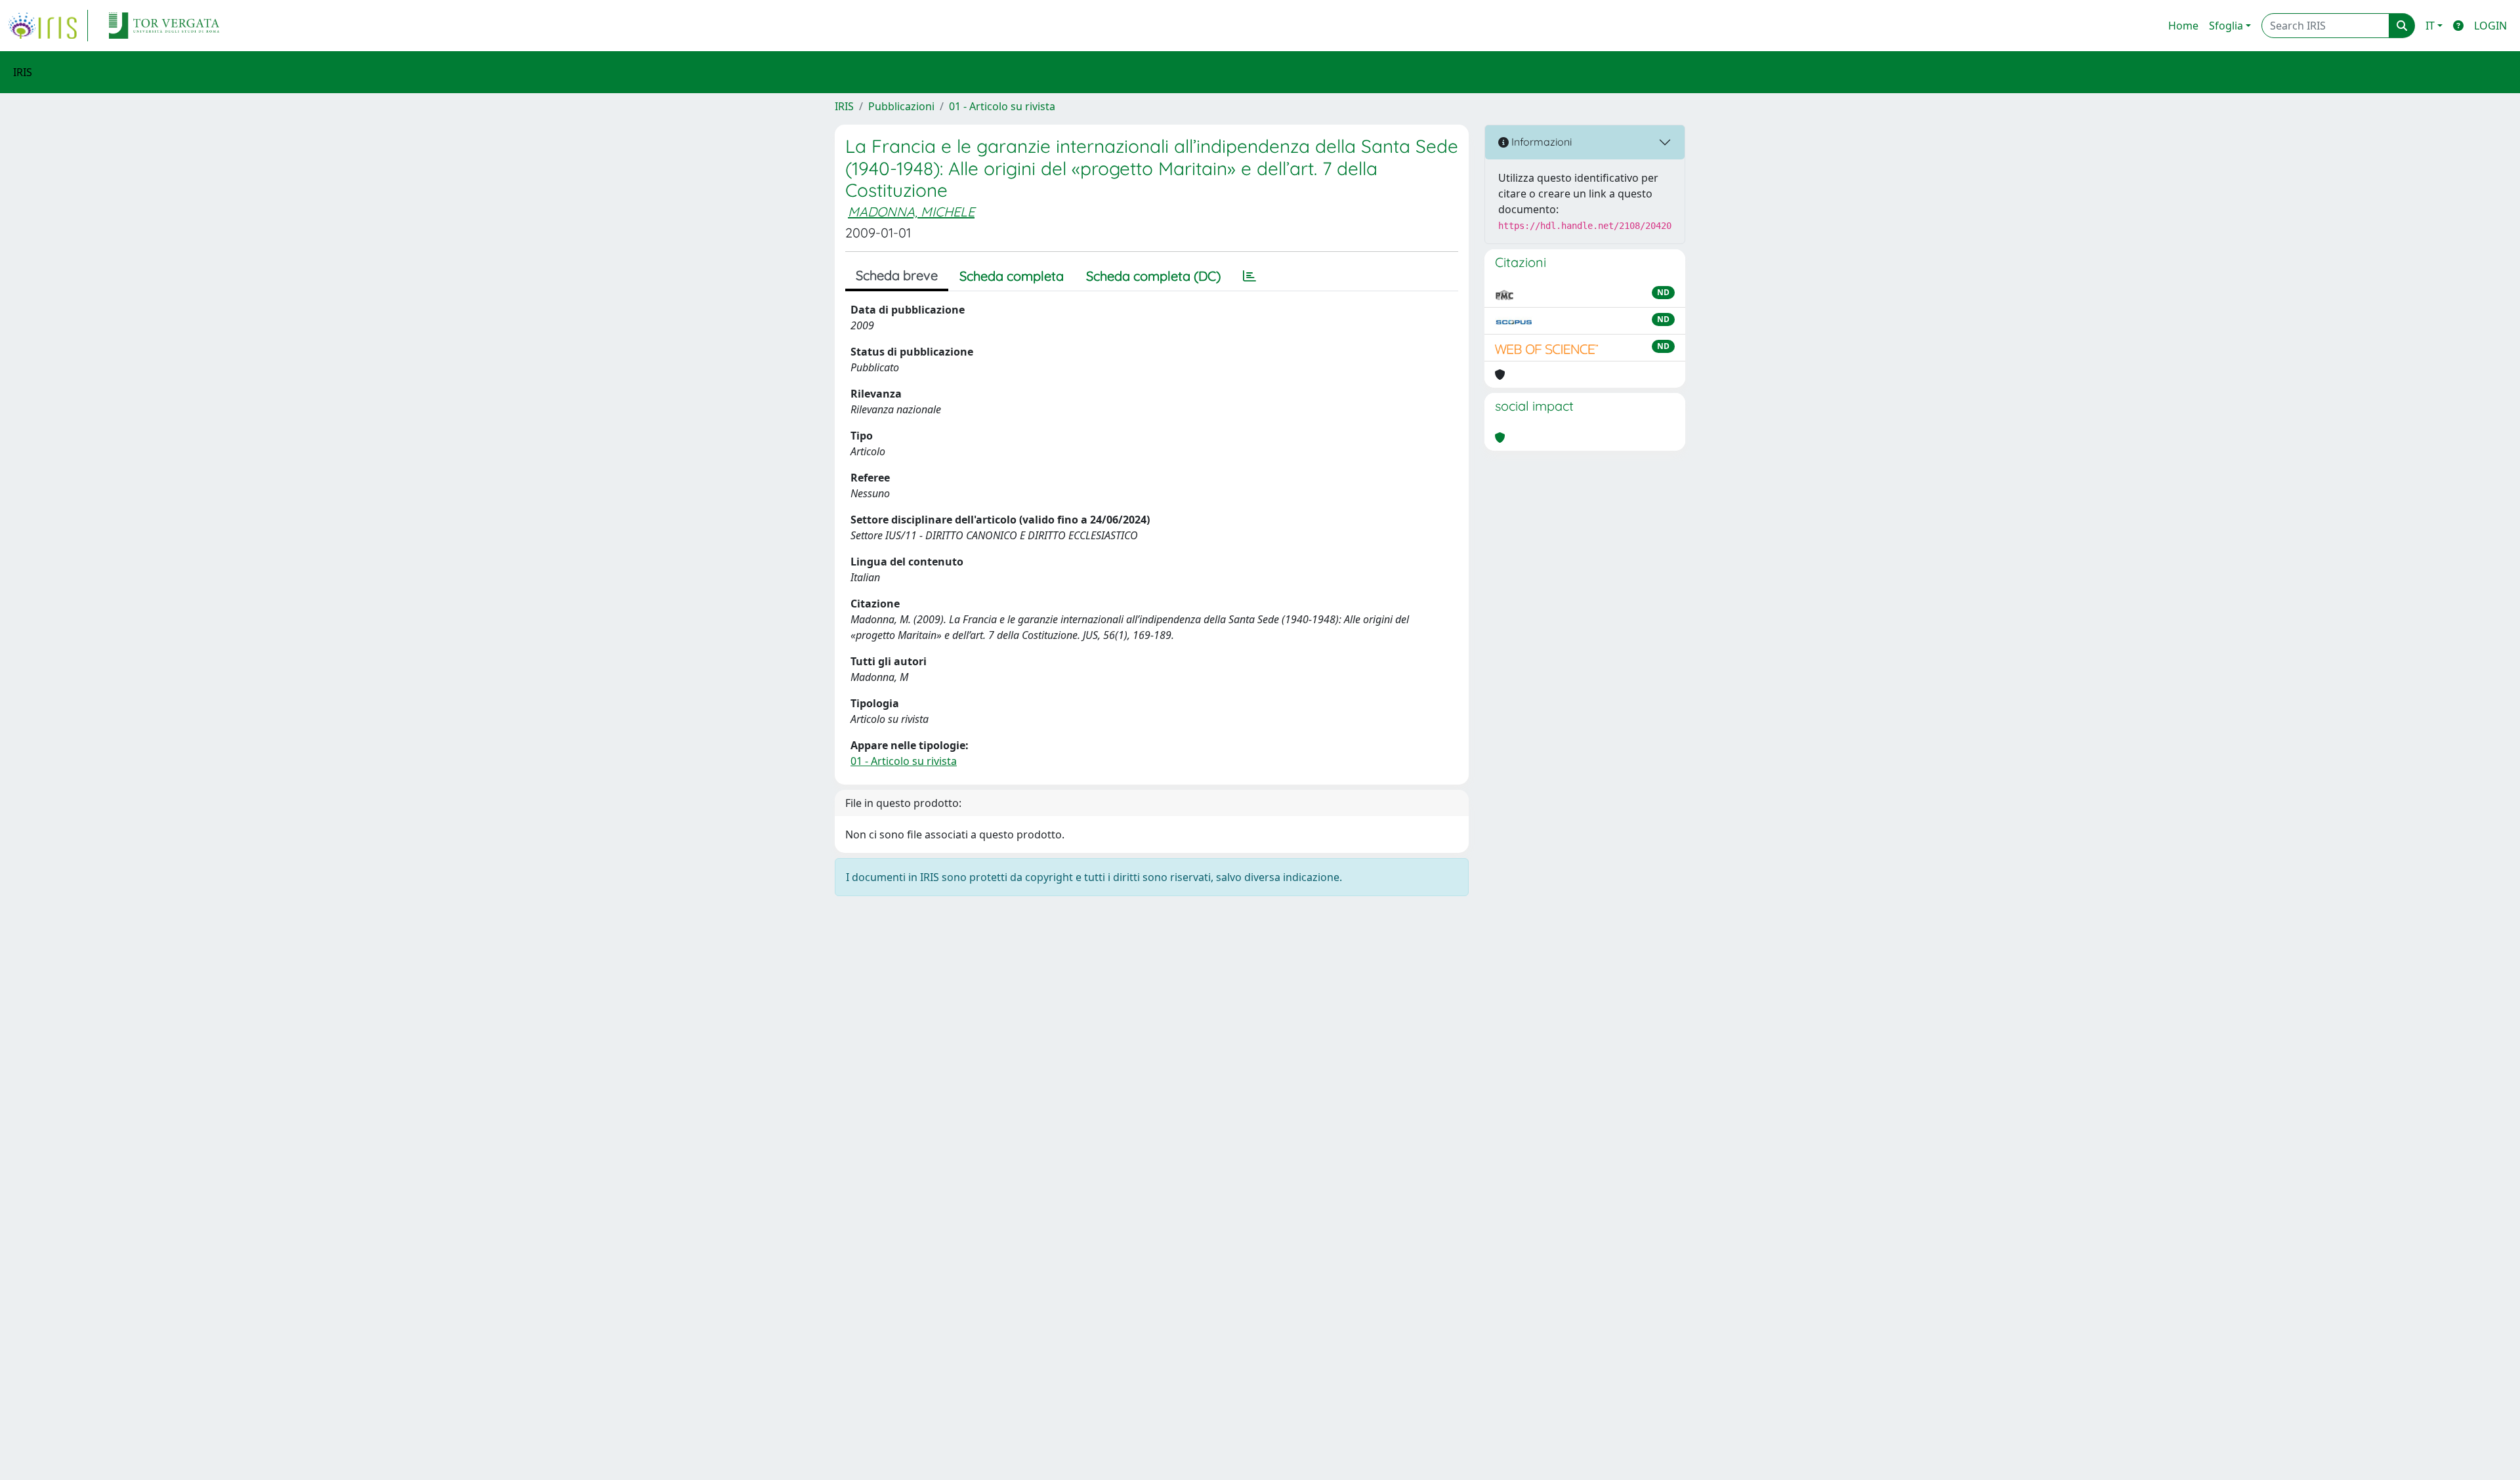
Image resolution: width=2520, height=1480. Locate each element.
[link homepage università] (164, 26)
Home (2183, 26)
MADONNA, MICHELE (911, 212)
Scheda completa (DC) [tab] (1153, 276)
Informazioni (1540, 142)
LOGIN (2490, 26)
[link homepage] (48, 26)
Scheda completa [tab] (1012, 276)
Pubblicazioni (901, 106)
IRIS (844, 106)
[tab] (1249, 276)
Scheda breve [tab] (897, 275)
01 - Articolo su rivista (1002, 106)
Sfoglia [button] (2226, 26)
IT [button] (2430, 26)
